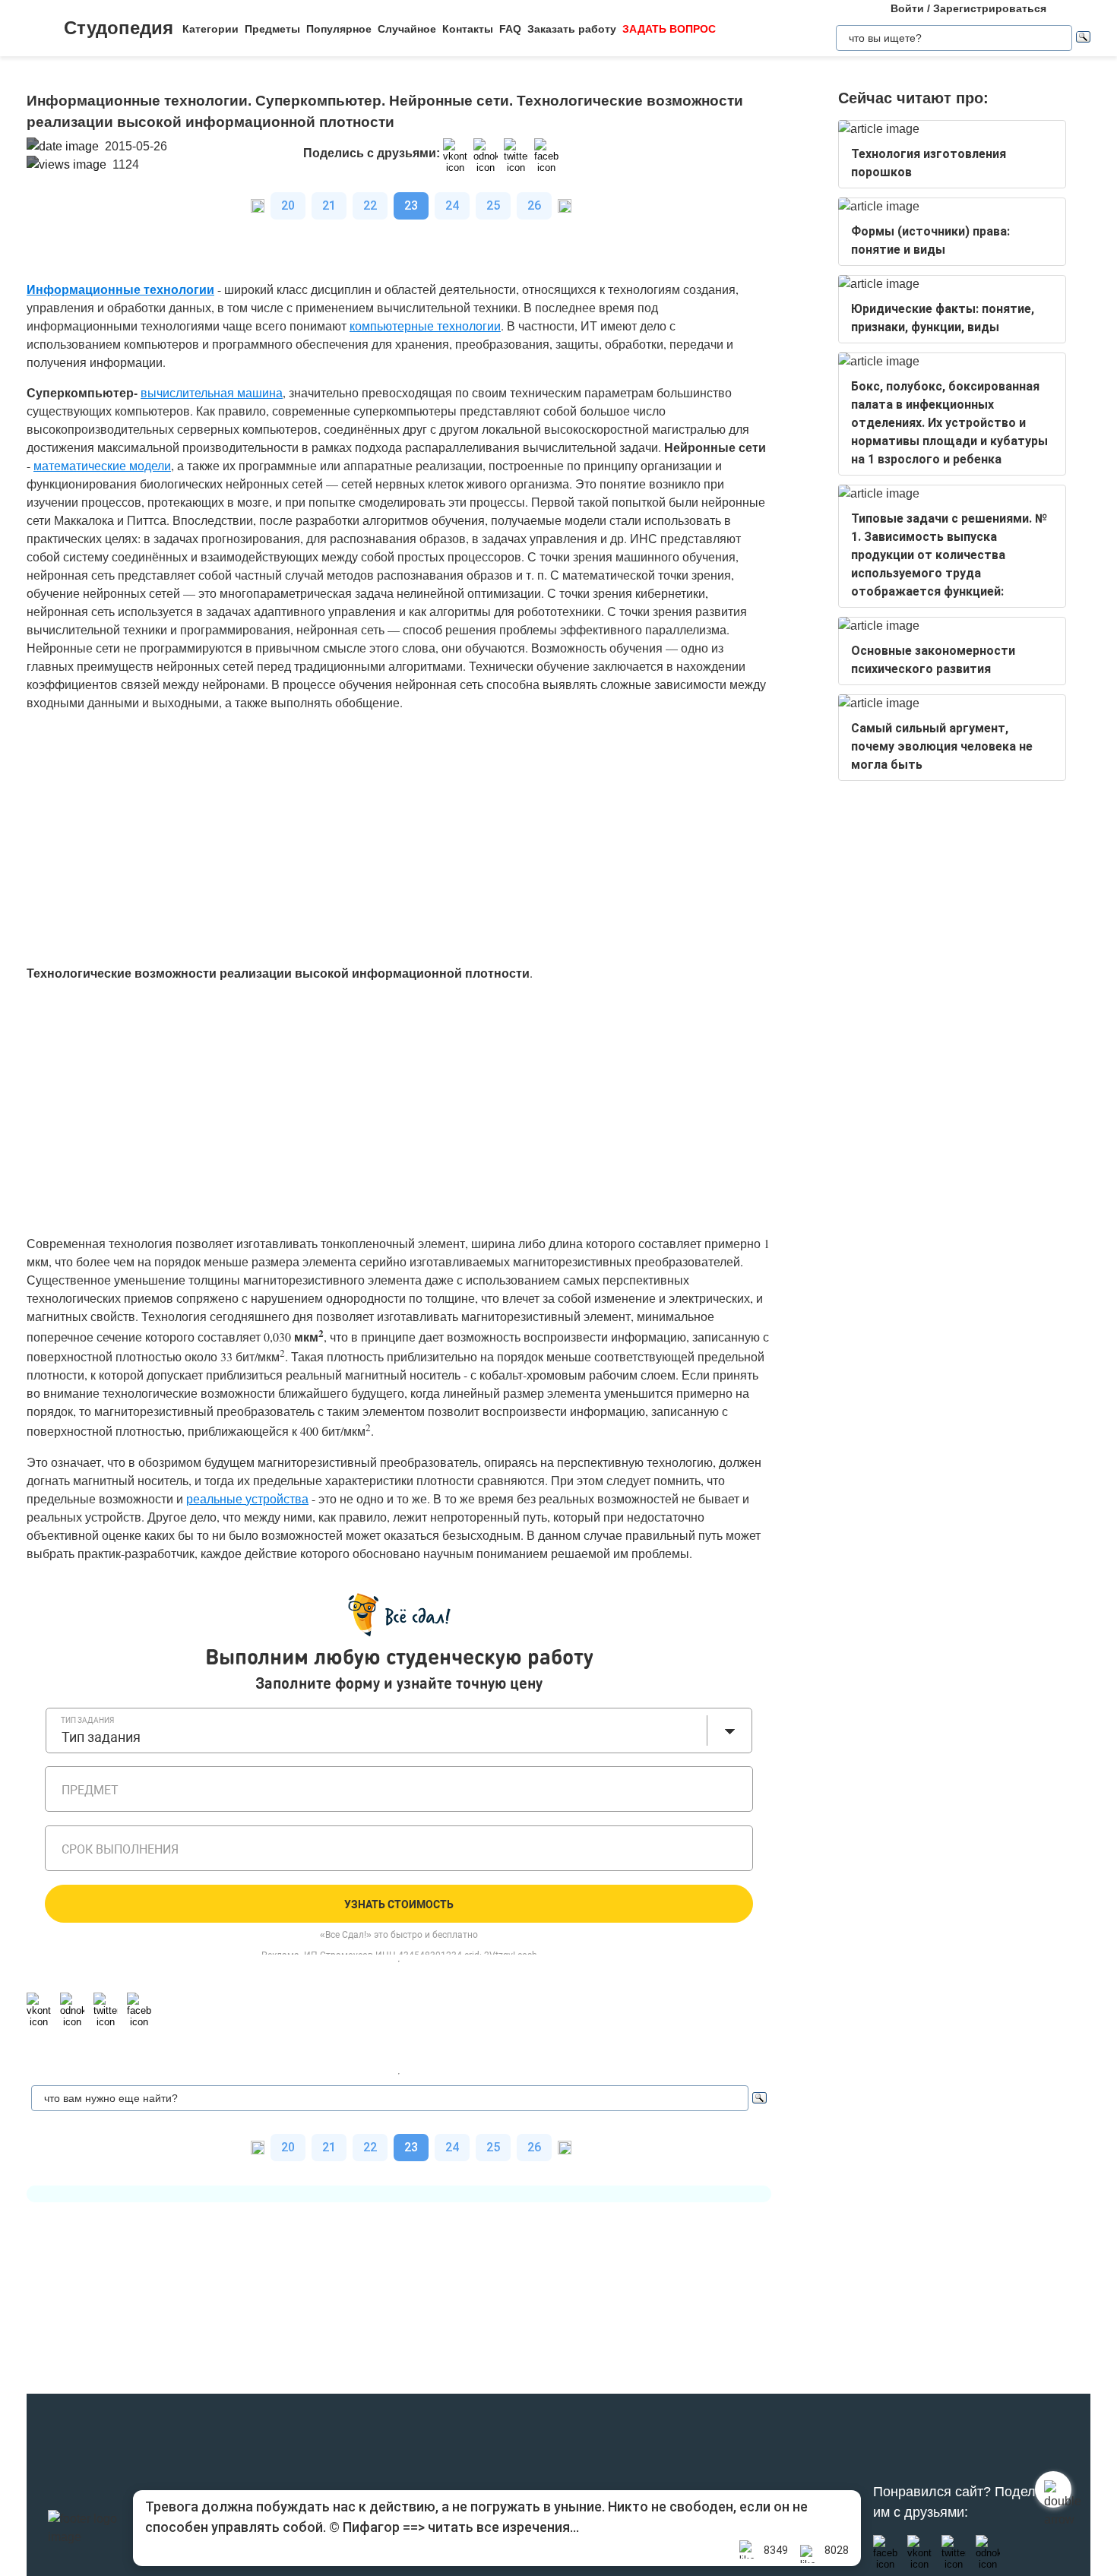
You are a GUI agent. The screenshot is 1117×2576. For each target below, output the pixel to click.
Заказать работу (572, 29)
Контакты (468, 29)
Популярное (339, 29)
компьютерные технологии (425, 326)
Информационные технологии (120, 289)
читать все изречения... (503, 2527)
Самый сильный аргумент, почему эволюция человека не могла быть (942, 746)
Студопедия (119, 28)
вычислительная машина (212, 392)
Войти (907, 8)
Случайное (407, 29)
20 (288, 205)
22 (370, 205)
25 (493, 205)
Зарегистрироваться (990, 8)
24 (452, 205)
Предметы (272, 29)
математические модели (102, 465)
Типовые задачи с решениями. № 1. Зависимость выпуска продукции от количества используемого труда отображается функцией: (949, 555)
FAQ (510, 29)
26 (534, 205)
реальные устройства (247, 1498)
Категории (210, 29)
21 (329, 205)
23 (411, 205)
